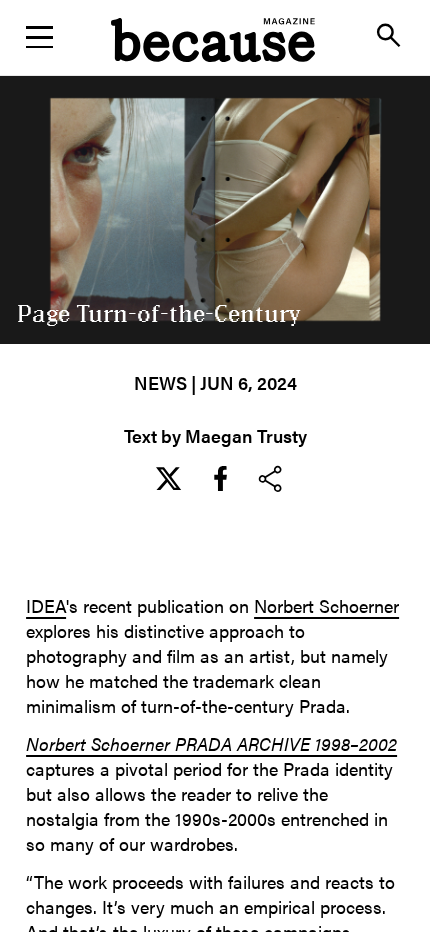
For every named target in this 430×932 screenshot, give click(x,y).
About (215, 146)
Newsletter (215, 94)
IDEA (46, 605)
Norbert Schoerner (326, 605)
